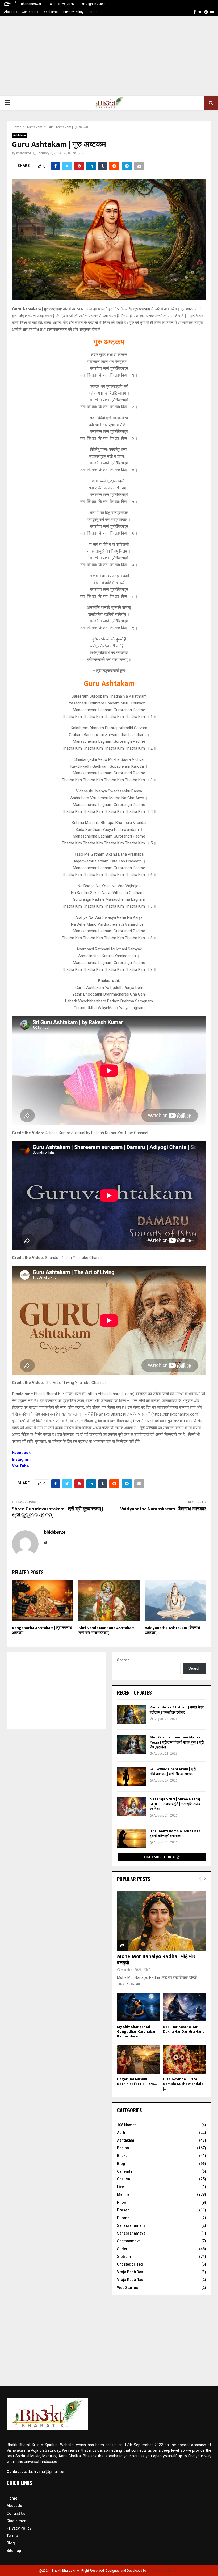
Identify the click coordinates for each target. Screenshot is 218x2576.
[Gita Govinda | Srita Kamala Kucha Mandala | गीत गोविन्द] (185, 2059)
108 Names (127, 2125)
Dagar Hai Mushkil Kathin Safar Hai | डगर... (137, 2081)
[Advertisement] (109, 56)
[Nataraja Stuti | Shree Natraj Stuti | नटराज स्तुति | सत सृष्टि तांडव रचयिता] (131, 1806)
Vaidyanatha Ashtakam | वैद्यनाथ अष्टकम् (172, 1631)
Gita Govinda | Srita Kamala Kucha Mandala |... (183, 2084)
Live (120, 2187)
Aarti (121, 2133)
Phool (122, 2202)
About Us (11, 12)
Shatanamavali (130, 2241)
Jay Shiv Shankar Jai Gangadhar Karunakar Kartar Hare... (136, 2032)
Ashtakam (20, 135)
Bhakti (122, 2156)
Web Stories (127, 2288)
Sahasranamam (131, 2225)
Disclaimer (51, 12)
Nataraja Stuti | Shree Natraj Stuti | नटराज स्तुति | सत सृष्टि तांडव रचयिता (175, 1804)
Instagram (21, 1459)
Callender (125, 2171)
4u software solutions (163, 2571)
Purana (123, 2218)
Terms (93, 12)
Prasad (123, 2210)
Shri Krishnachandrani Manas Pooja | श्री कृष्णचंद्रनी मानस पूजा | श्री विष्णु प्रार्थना (177, 1742)
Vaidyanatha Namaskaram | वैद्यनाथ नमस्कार (163, 1509)
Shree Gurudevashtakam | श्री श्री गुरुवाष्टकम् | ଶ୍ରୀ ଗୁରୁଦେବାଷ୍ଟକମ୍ (58, 1512)
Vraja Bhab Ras (130, 2272)
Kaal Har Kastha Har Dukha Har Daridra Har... (183, 2029)
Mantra (123, 2194)
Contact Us (30, 12)
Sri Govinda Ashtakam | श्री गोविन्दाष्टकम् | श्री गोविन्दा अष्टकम (173, 1772)
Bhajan (123, 2148)
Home (12, 2498)
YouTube (20, 1466)
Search (123, 1660)
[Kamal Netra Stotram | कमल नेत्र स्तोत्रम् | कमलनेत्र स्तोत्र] (131, 1715)
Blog (121, 2164)
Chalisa (123, 2179)
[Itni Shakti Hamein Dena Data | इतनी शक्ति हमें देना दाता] (131, 1838)
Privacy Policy (73, 12)
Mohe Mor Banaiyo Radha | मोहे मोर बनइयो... (156, 1960)
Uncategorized (130, 2264)
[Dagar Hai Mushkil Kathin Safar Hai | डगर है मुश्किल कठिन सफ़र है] (139, 2059)
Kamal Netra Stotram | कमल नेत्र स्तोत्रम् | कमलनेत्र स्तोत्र (177, 1710)
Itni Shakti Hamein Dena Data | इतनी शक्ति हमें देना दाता (176, 1833)
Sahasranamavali (132, 2233)
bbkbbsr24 (24, 153)
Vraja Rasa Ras (130, 2280)
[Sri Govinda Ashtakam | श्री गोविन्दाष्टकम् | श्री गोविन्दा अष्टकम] (131, 1776)
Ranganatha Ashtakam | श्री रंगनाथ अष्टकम (42, 1631)
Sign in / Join (96, 4)
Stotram (124, 2257)
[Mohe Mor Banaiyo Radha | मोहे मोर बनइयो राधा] (162, 1921)
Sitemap (14, 2551)
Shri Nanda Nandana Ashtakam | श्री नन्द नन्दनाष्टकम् (107, 1631)
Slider (122, 2249)
